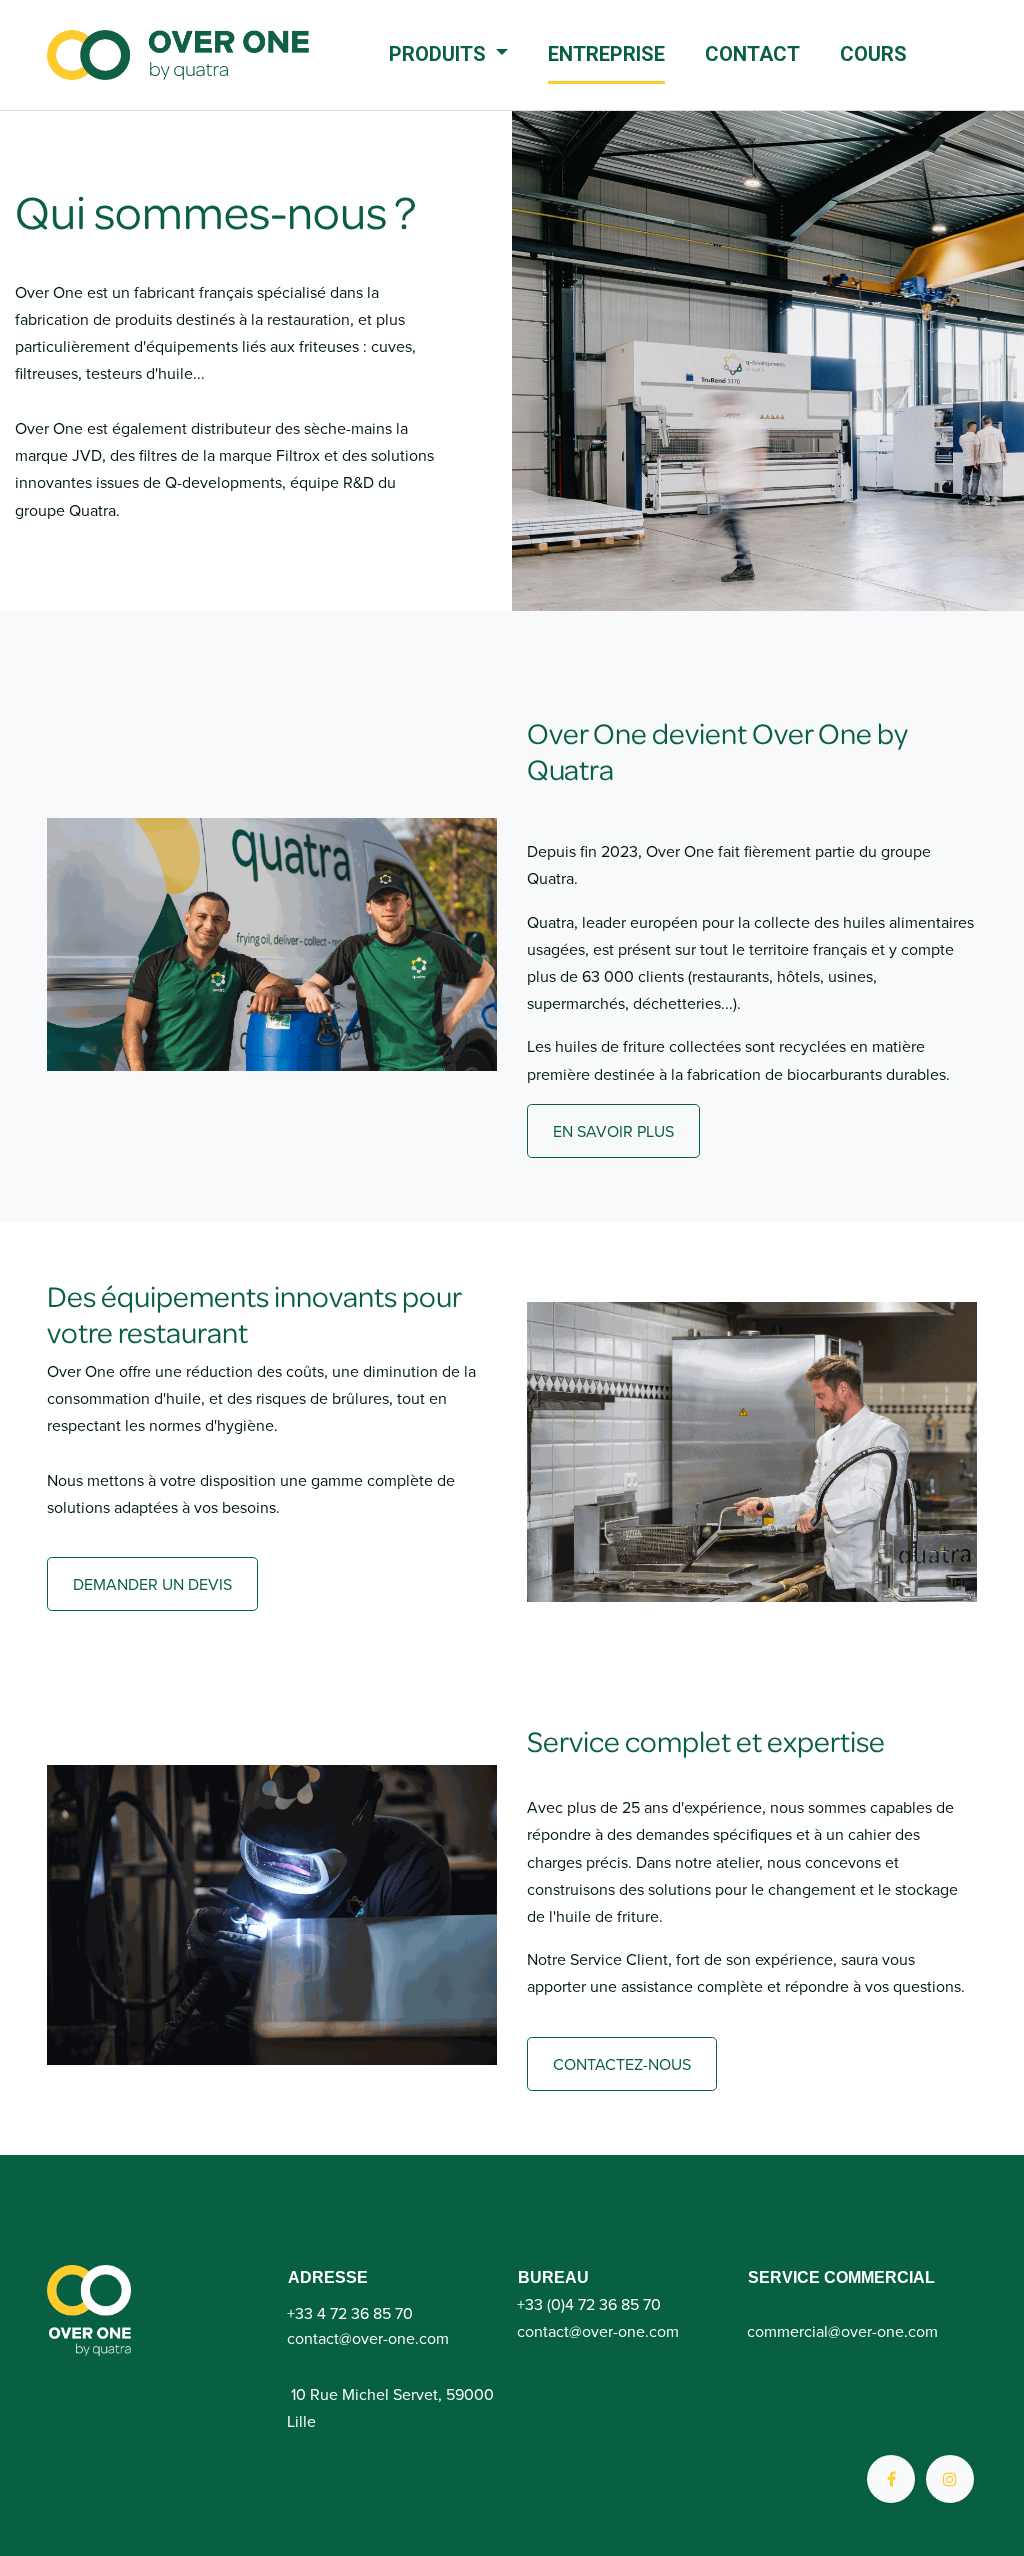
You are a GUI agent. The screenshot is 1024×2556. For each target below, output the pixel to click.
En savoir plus (613, 1131)
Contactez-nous (622, 2064)
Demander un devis (152, 1584)
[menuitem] (448, 55)
